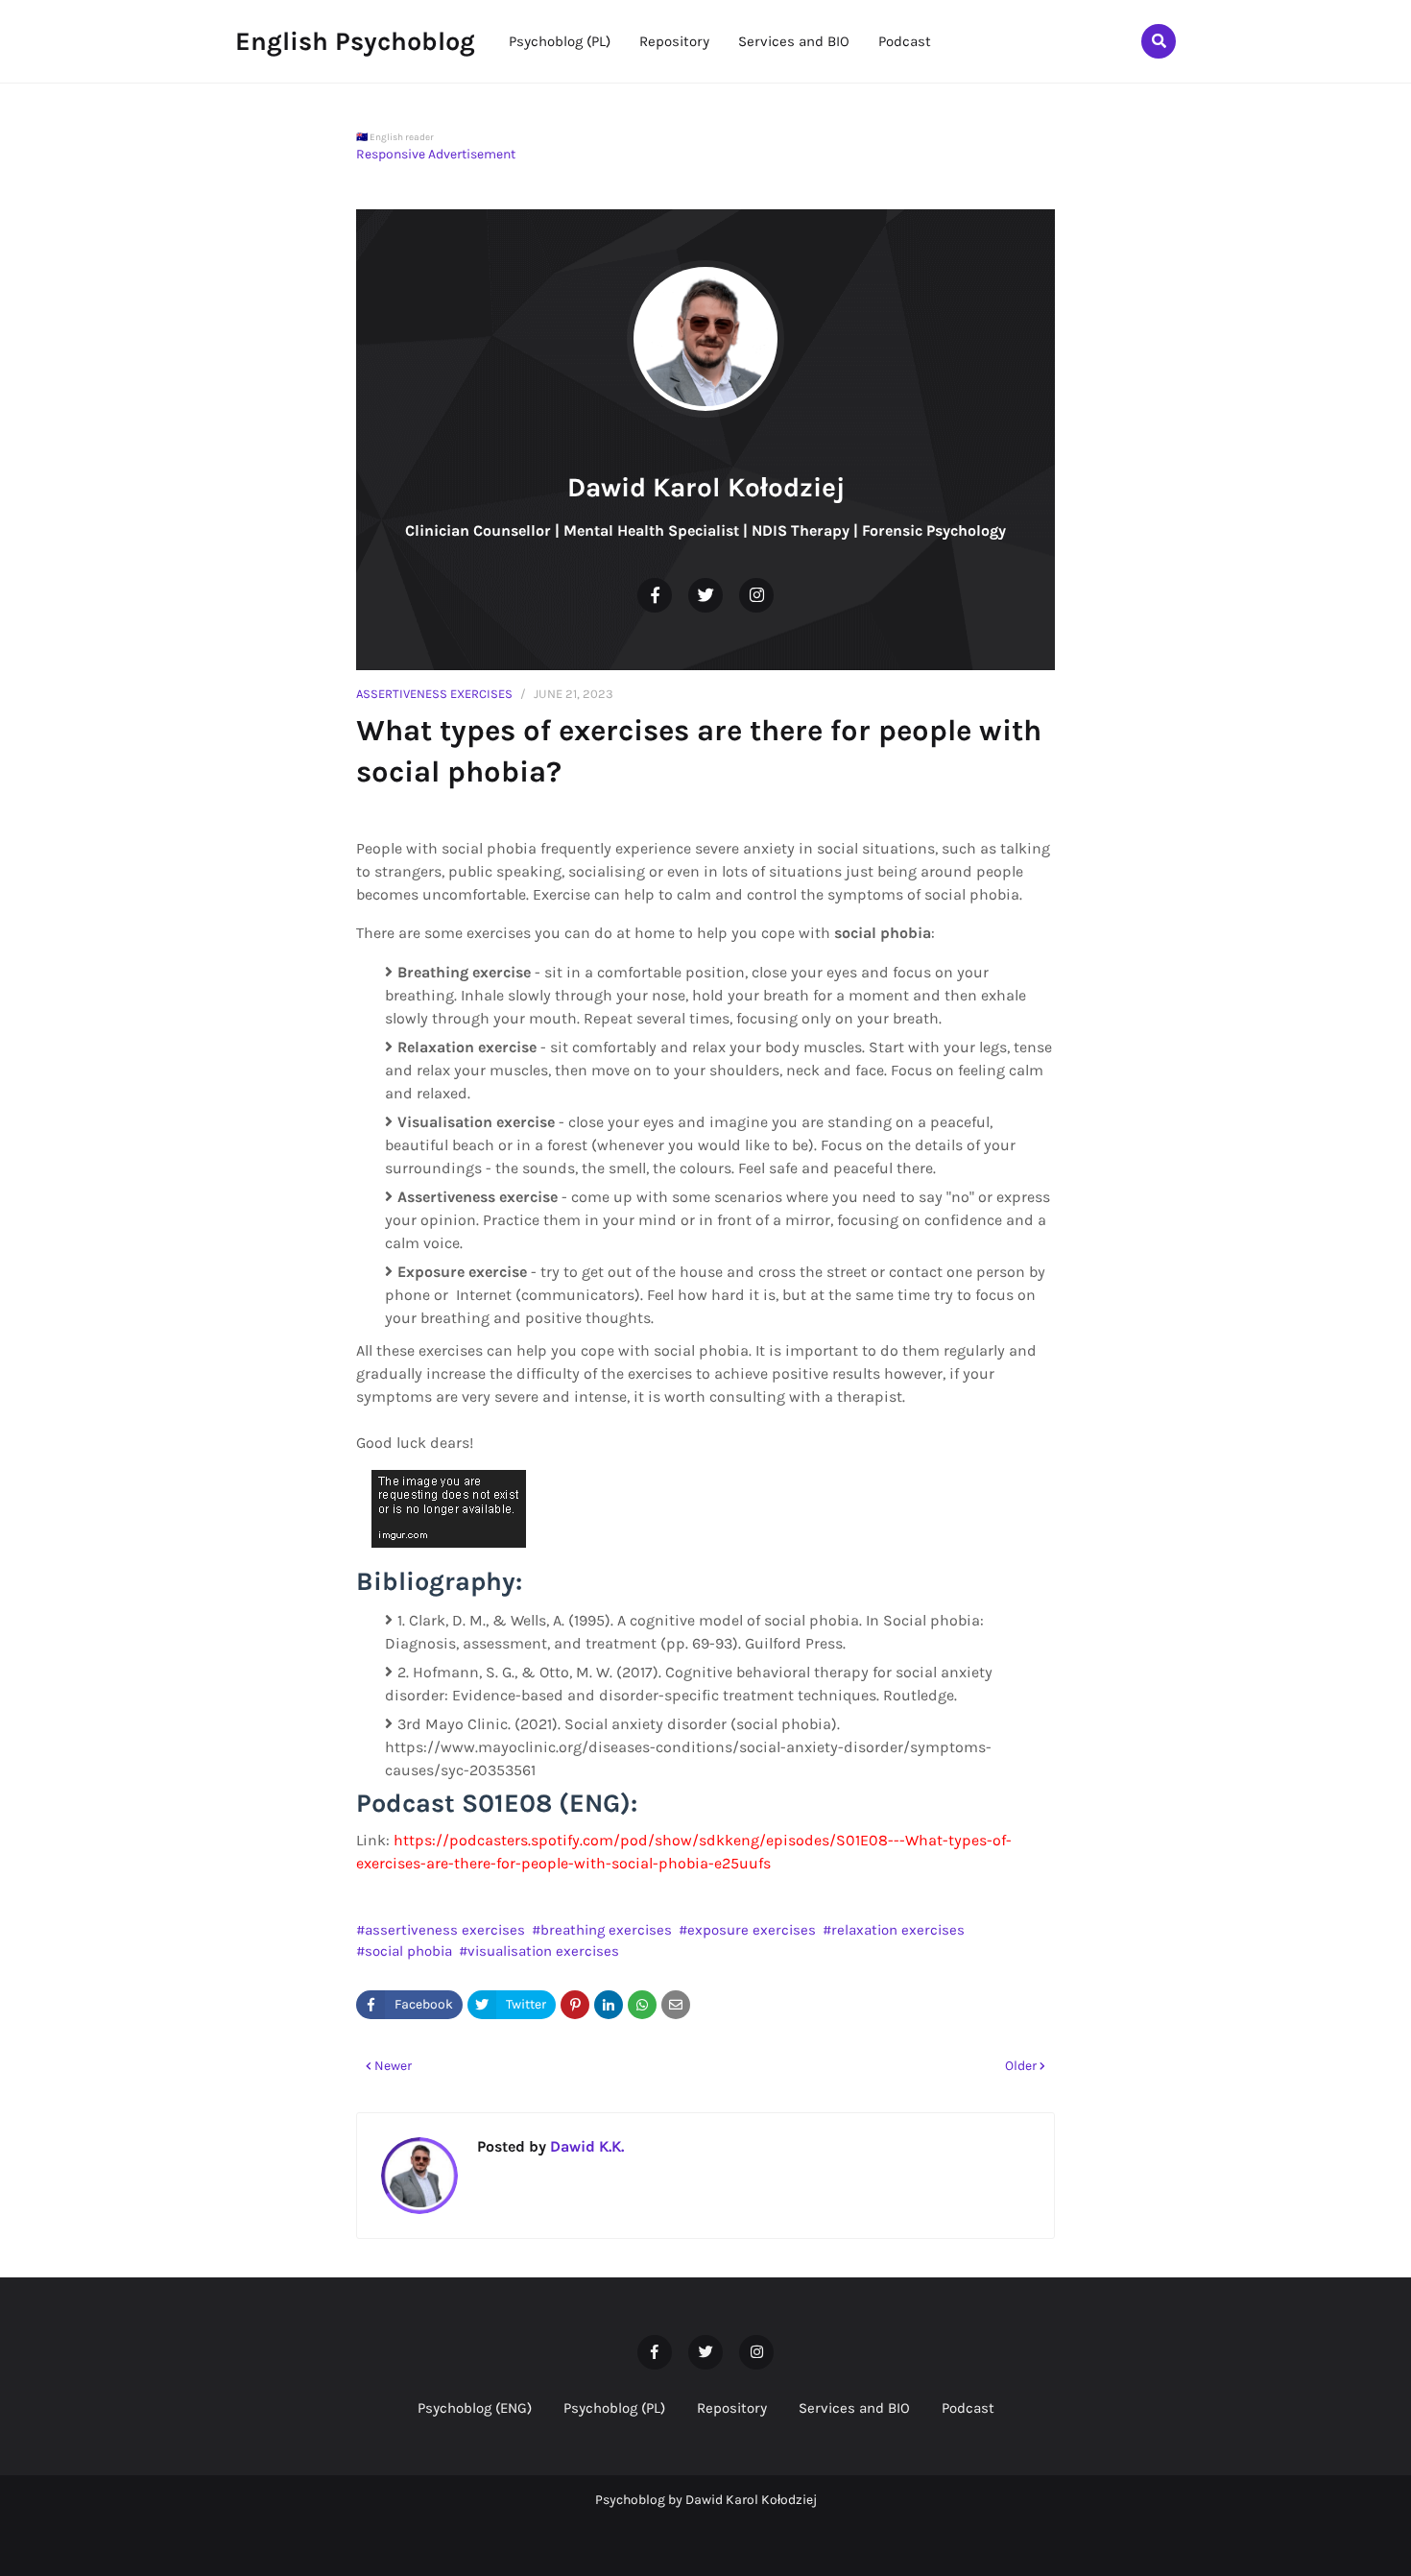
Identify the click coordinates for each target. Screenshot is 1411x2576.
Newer (393, 2066)
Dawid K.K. (585, 2146)
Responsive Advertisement (436, 154)
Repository (732, 2408)
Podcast (968, 2408)
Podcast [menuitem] (905, 41)
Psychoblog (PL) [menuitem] (560, 41)
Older (1021, 2066)
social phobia (408, 1951)
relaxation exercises (898, 1930)
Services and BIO (854, 2408)
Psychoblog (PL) (614, 2408)
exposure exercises (752, 1930)
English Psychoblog (355, 41)
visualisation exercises (543, 1951)
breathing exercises (606, 1930)
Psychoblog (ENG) (475, 2408)
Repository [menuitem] (674, 41)
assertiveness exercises (434, 694)
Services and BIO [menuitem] (794, 41)
